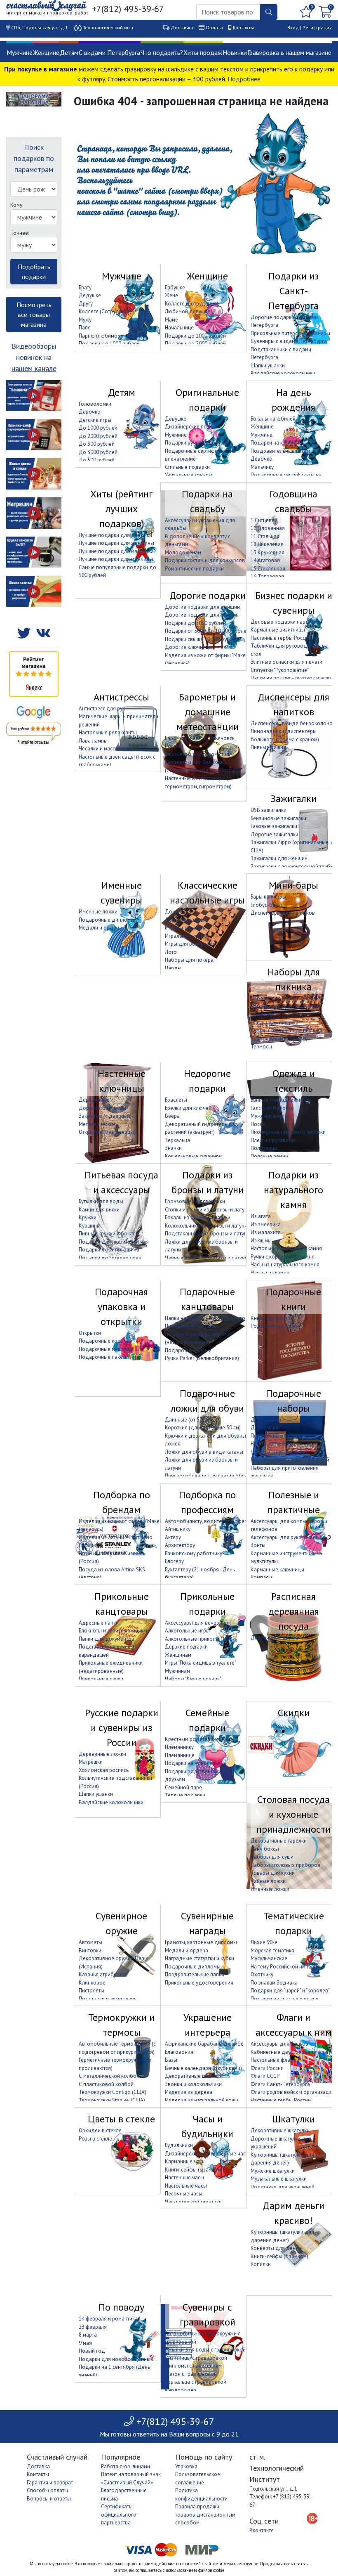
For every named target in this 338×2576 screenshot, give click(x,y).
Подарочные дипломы (107, 920)
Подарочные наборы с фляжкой (290, 1460)
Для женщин (266, 1420)
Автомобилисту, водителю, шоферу (207, 1521)
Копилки (261, 2264)
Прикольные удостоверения (199, 1983)
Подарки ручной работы (195, 443)
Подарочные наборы (293, 1401)
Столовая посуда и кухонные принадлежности (293, 1814)
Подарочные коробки (106, 1341)
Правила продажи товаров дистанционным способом (205, 2514)
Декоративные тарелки (279, 1841)
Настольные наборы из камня (286, 1248)
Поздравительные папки (280, 451)
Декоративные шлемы (192, 2076)
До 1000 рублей (98, 428)
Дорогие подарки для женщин (202, 607)
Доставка (182, 27)
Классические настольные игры (207, 893)
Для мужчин (265, 1428)
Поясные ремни (269, 1156)
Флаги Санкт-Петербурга (280, 2084)
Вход (293, 27)
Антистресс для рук (102, 708)
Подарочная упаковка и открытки (121, 1307)
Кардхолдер (181, 2390)
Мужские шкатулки (273, 2171)
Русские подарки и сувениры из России (122, 1728)
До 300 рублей (97, 444)
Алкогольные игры (187, 1631)
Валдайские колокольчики (283, 373)
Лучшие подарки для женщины (116, 543)
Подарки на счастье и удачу (284, 1999)
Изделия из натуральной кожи (202, 2100)
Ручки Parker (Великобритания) (202, 1358)
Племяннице (180, 1755)
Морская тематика (272, 1950)
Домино (175, 912)
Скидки (294, 1713)
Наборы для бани (272, 1444)
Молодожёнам (183, 552)
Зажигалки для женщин (279, 858)
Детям (69, 52)
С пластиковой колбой (106, 2084)
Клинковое (92, 1983)
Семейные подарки (207, 1720)
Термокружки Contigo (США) (113, 2092)
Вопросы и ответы (49, 2499)
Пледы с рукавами (273, 1140)
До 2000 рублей (98, 436)
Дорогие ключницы (189, 647)
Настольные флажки (275, 2060)
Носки (258, 1124)
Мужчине (20, 52)
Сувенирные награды (207, 1923)
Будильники (179, 2145)
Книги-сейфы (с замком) (194, 2170)
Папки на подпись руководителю (291, 678)
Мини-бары (293, 885)
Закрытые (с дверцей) (105, 1116)
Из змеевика (266, 1224)
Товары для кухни (273, 1873)
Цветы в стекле (121, 2119)
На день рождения (293, 400)
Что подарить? (162, 52)
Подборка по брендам (122, 1502)
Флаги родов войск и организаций (292, 2092)
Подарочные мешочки (106, 1349)
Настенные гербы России (281, 638)
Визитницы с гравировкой (196, 2358)
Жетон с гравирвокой (191, 2374)
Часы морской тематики (193, 2202)
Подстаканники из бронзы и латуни (207, 1234)
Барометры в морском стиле (198, 754)
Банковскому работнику (194, 1553)
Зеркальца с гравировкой (196, 2382)
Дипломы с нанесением (193, 2366)
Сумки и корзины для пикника (286, 1030)
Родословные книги (275, 1326)
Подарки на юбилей (275, 443)
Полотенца (264, 1148)
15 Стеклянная (268, 569)
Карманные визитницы (278, 630)
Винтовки (90, 1950)
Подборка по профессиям (207, 1502)
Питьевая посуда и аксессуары (121, 1182)
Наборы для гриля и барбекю (287, 998)
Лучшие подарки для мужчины (116, 559)
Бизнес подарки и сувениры (294, 603)
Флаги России (267, 2068)
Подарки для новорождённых (116, 2359)
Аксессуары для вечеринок (198, 1623)
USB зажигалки (269, 810)
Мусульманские (269, 1958)
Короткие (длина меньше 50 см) (203, 1428)
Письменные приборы (191, 1326)
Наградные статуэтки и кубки (200, 1958)
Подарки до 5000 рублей (195, 623)
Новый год (92, 2351)
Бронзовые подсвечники (195, 1201)
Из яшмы (261, 1241)
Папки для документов (107, 1639)
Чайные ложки (268, 1881)
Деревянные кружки (275, 1638)
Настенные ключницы (122, 1081)
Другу (86, 304)
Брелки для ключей (188, 1108)
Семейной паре (183, 1787)
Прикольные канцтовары (122, 1604)
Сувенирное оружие (121, 1923)
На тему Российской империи (285, 1967)
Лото (171, 952)
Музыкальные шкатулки (279, 2179)
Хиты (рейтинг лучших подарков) (121, 509)
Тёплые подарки (185, 1795)
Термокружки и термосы (280, 1039)
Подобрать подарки (34, 272)
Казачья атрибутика (103, 1974)
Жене (171, 295)
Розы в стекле (95, 2139)
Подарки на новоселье (193, 1763)
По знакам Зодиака (274, 1983)
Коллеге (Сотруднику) (105, 311)
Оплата (214, 27)
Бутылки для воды (101, 1201)
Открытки (90, 1333)
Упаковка (186, 2466)
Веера (172, 1116)
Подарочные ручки (188, 1350)
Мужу (85, 320)
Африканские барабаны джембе (204, 2044)
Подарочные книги (293, 1299)
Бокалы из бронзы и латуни (198, 1217)
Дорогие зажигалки (275, 834)
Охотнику (262, 1974)
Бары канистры (268, 897)
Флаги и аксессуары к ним (294, 2025)
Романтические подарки (194, 569)
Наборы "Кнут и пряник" (279, 1452)
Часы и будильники (207, 2126)
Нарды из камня (270, 1273)
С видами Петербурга (109, 52)
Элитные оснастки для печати (286, 662)
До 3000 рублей (98, 452)
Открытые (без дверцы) (107, 1132)
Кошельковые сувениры (194, 1156)
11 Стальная (265, 536)
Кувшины (90, 1226)
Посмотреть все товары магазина (34, 315)
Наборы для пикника (294, 979)
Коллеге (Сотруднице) (192, 304)
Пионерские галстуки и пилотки (288, 1132)
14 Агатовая (265, 560)
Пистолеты (92, 1991)
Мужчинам (177, 1671)
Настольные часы (186, 2186)
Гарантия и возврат (50, 2483)
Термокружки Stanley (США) (112, 2100)
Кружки (88, 1217)
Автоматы (90, 1942)
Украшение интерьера (208, 2025)
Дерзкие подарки (186, 1647)
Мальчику (262, 467)
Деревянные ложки (102, 1754)
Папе (85, 328)
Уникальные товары (189, 475)
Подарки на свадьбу (207, 501)
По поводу (121, 2307)
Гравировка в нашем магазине (289, 52)
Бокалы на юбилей (273, 419)
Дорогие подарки (208, 595)
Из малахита (266, 1232)
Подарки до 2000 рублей (195, 344)
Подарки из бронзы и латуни (208, 1182)
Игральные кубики (187, 936)
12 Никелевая (267, 544)
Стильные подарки (187, 467)
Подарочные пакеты (104, 1357)
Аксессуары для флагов (279, 2044)
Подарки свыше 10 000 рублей (202, 639)
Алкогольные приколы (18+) (199, 1639)
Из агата (261, 1216)
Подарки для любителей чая (114, 1242)
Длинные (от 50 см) (188, 1420)
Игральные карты (186, 928)
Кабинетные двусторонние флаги (291, 2052)
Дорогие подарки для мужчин (202, 615)
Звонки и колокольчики (193, 2084)
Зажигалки (293, 798)
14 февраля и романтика (108, 2319)
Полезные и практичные (294, 1502)
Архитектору (180, 1545)
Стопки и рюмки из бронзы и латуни (208, 1210)
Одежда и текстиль (294, 1081)
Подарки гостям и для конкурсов (205, 560)
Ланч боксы (265, 1849)
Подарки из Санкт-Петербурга (293, 291)
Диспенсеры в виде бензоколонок (293, 723)
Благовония (179, 2052)
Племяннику (179, 1747)
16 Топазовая (267, 576)
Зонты (258, 1545)
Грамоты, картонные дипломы (201, 1942)
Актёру (173, 1537)
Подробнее (244, 79)
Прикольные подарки (207, 1604)
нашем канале (34, 368)
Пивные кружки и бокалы (109, 1234)
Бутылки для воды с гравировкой (205, 2350)
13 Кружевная (268, 552)
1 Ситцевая (264, 520)
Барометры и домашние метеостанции (208, 712)
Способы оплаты (47, 2490)
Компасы (261, 1577)
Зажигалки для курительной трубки (293, 867)
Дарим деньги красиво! (293, 2213)
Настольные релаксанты (108, 732)
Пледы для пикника (275, 1023)
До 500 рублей (97, 460)
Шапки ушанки (268, 365)
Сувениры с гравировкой (208, 2315)
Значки (173, 1148)
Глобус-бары (266, 905)
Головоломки (95, 404)
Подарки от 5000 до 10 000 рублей (207, 631)
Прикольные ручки (101, 1679)
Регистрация (317, 27)
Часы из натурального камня (285, 1264)
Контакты (243, 27)
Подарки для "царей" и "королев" (290, 1991)
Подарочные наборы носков (286, 1436)
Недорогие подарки (207, 1081)
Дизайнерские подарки (193, 427)
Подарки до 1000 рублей (109, 344)
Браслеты (176, 1100)
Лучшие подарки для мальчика (116, 551)
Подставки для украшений (283, 2187)
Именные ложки (98, 912)
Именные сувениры (121, 893)
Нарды (173, 968)
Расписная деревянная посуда (294, 1611)
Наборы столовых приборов (285, 1865)
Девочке (89, 412)
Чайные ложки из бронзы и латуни (206, 1258)
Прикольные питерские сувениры (290, 333)
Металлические (97, 1124)
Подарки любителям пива (110, 1258)
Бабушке (175, 287)
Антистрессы (121, 697)
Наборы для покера (189, 960)
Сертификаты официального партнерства (119, 2514)
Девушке (176, 419)
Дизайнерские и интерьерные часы (207, 2154)
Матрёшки (91, 1762)
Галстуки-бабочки (272, 1108)
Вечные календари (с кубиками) (203, 2068)
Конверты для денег (276, 2248)
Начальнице (179, 328)
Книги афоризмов (272, 1318)
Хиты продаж (203, 52)
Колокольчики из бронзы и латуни (206, 1226)
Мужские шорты (270, 1116)
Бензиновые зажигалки (278, 818)
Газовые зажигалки (274, 826)
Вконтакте (262, 2530)
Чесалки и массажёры (105, 749)
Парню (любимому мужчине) (113, 336)
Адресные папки (99, 1623)
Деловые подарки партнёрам (286, 622)
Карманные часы (185, 2161)
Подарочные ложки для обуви (207, 1401)
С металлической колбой (109, 2076)
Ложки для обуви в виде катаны (204, 1452)
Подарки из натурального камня (293, 1190)
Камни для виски (99, 1210)
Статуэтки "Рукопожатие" (280, 670)
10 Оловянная (268, 528)
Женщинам (178, 1655)
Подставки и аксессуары (108, 1999)
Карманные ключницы (277, 1569)
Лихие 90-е (264, 1942)
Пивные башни (268, 747)
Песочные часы (184, 2194)
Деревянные (94, 1100)
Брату (85, 287)
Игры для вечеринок (190, 944)
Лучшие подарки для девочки (115, 535)
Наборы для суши (272, 1857)
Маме (171, 320)
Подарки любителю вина (109, 1250)
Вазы (171, 2060)
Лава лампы (93, 741)
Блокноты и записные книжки (114, 1631)
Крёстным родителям (191, 1739)
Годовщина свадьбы (293, 501)
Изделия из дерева (189, 2092)
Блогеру (174, 1561)
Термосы (261, 1047)
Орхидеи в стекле (100, 2130)
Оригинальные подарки (207, 400)
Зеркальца (177, 1140)
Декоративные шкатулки (280, 2130)
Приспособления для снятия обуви (208, 1476)
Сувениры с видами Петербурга (289, 341)
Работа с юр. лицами (126, 2466)
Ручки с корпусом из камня (283, 1257)
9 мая (85, 2343)
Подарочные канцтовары (207, 1299)
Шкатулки (294, 2119)
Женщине (46, 52)
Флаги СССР (265, 2076)
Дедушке (90, 295)
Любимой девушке (188, 311)
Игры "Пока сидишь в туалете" (201, 1663)
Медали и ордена (100, 928)
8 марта (88, 2335)
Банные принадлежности (281, 1100)
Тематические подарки (294, 1923)
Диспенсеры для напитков (293, 704)
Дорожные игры (185, 920)
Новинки (235, 52)
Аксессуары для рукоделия (284, 1537)
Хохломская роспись (104, 1770)
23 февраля (93, 2327)
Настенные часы (184, 2177)
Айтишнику (178, 1529)
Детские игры (95, 420)
